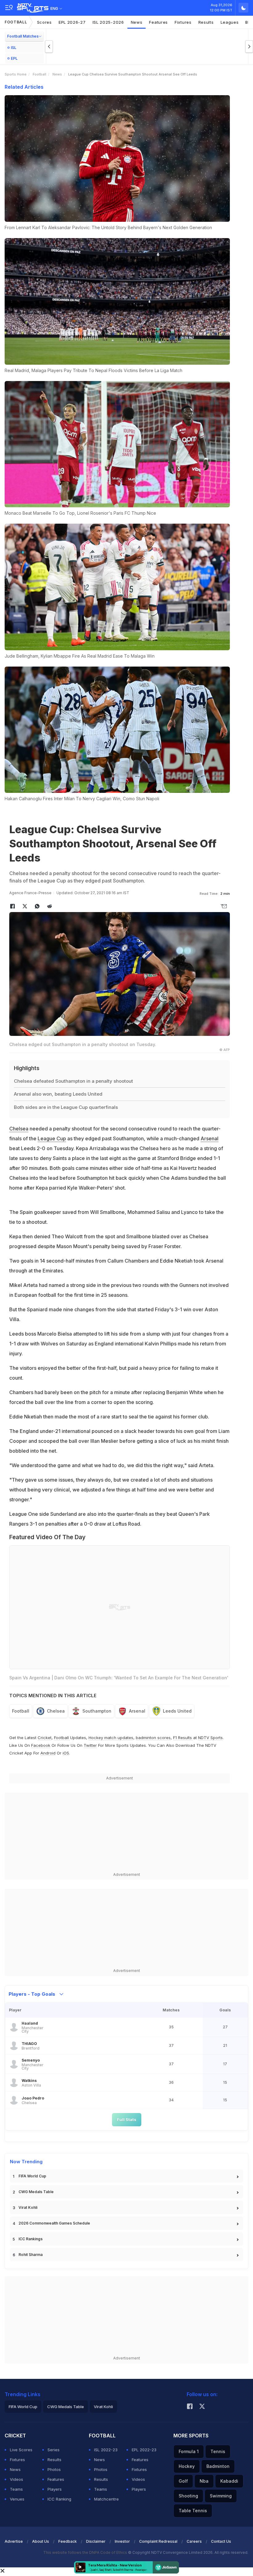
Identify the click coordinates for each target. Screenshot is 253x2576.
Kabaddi (229, 2481)
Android (48, 1753)
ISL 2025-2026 (108, 22)
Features (158, 22)
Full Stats (127, 2120)
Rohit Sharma (31, 2255)
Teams (16, 2489)
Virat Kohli (28, 2207)
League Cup (52, 1138)
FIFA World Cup (32, 2176)
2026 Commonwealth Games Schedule (54, 2223)
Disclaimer (96, 2541)
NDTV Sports (210, 1738)
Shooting (188, 2496)
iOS (66, 1753)
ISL (14, 48)
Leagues (230, 22)
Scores (44, 22)
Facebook (41, 1745)
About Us (41, 2541)
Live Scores (21, 2450)
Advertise (14, 2541)
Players (55, 2489)
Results (206, 22)
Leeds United (177, 1711)
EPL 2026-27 (72, 22)
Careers (194, 2541)
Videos (17, 2479)
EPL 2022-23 (144, 2450)
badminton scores (153, 1738)
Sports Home (16, 74)
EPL (14, 58)
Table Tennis (193, 2511)
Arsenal (209, 1138)
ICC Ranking (59, 2499)
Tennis (218, 2451)
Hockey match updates (111, 1738)
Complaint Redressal (158, 2541)
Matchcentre (106, 2499)
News (137, 22)
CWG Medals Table (36, 2192)
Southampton (97, 1711)
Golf (183, 2481)
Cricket (45, 1738)
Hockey (187, 2466)
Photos (54, 2469)
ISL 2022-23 (106, 2450)
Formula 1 (189, 2451)
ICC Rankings (31, 2239)
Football (16, 22)
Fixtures (183, 22)
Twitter (90, 1745)
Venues (17, 2499)
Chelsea (19, 1129)
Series (54, 2450)
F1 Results (183, 1738)
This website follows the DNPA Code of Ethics (86, 2552)
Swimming (221, 2496)
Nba (204, 2481)
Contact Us (221, 2541)
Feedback (68, 2541)
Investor (122, 2541)
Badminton (218, 2466)
